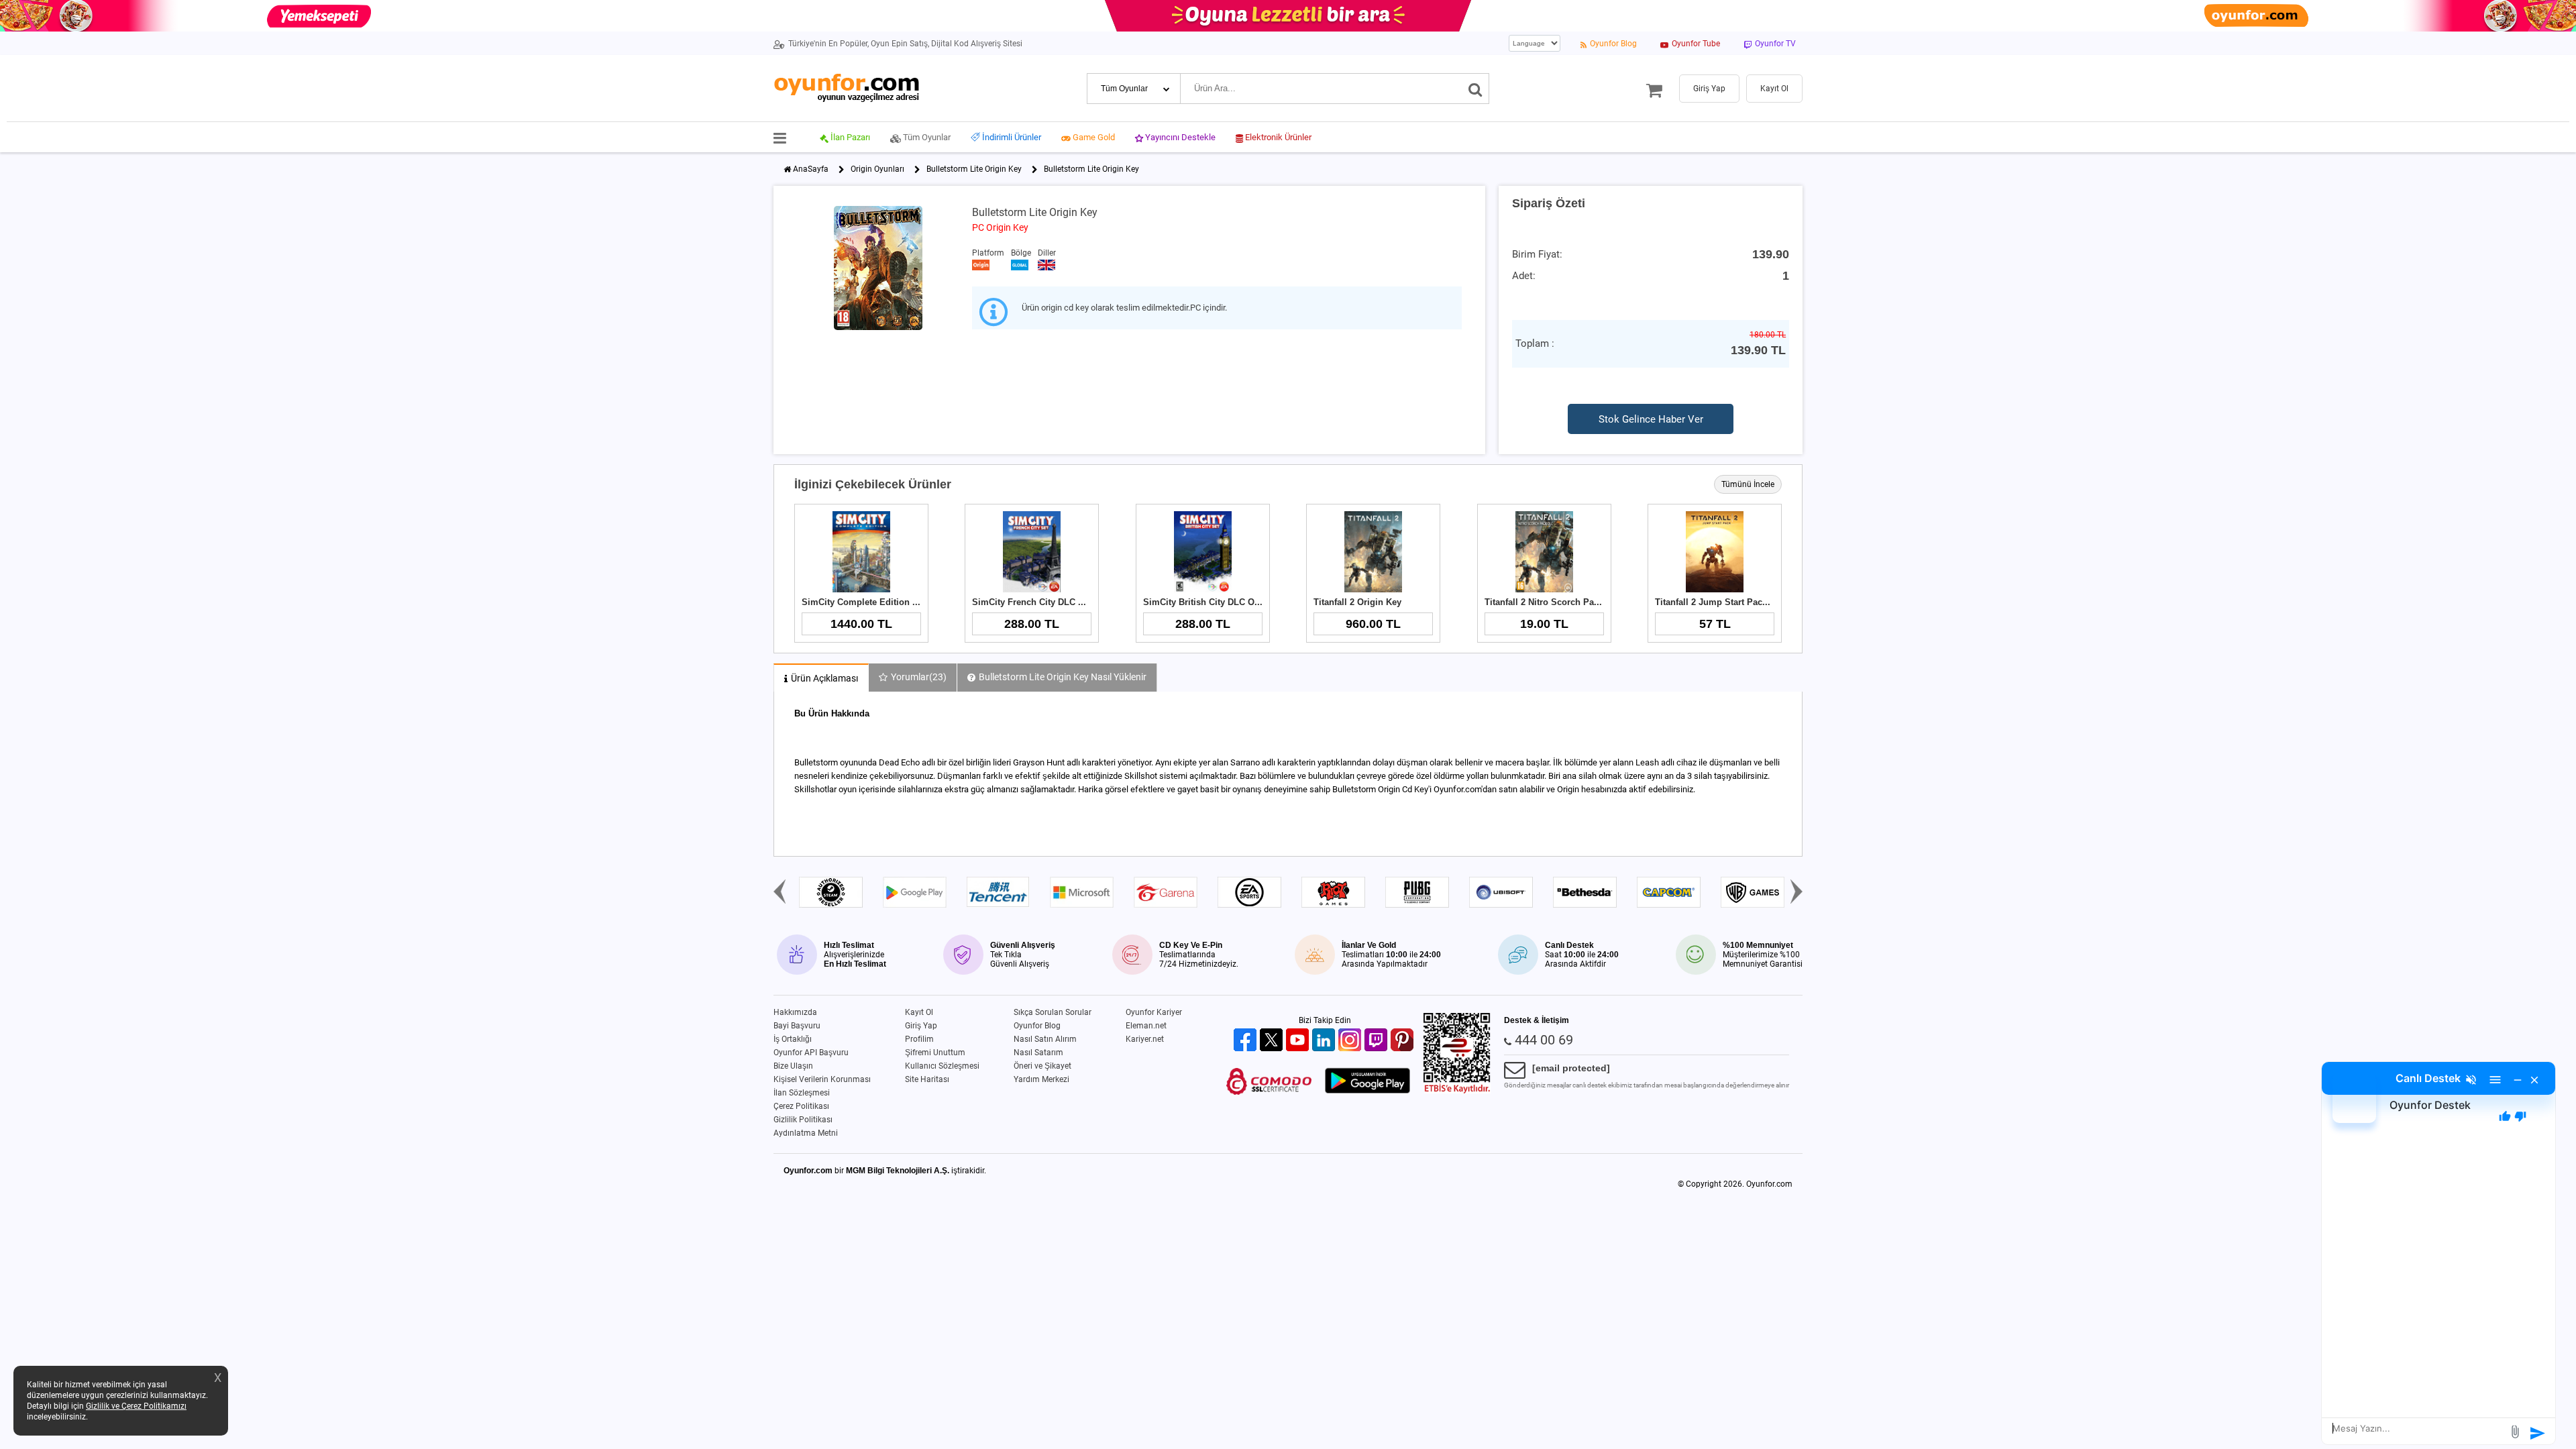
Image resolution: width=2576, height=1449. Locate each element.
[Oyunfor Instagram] (1351, 1041)
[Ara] (1475, 89)
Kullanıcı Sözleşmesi (942, 1066)
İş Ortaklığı (793, 1039)
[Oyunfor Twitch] (1378, 1041)
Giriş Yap (921, 1026)
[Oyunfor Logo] (846, 88)
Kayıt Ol (919, 1012)
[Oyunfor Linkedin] (1325, 1041)
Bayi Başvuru (797, 1026)
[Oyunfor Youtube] (1299, 1041)
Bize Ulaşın (793, 1066)
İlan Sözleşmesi (802, 1093)
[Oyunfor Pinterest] (1404, 1041)
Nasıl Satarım (1038, 1053)
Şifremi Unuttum (935, 1053)
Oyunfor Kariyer (1154, 1012)
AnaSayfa (811, 169)
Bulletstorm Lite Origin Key (974, 169)
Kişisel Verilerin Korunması (822, 1079)
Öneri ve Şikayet (1042, 1066)
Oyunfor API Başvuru (811, 1053)
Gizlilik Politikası (803, 1120)
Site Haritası (927, 1079)
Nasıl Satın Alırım (1045, 1039)
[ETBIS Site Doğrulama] (1457, 1091)
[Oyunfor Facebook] (1247, 1041)
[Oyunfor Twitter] (1273, 1041)
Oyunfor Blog (1037, 1026)
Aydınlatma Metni (806, 1133)
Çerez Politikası (801, 1106)
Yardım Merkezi (1041, 1079)
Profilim (919, 1039)
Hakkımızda (795, 1012)
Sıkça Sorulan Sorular (1053, 1012)
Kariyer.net (1145, 1039)
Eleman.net (1146, 1026)
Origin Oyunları (877, 169)
